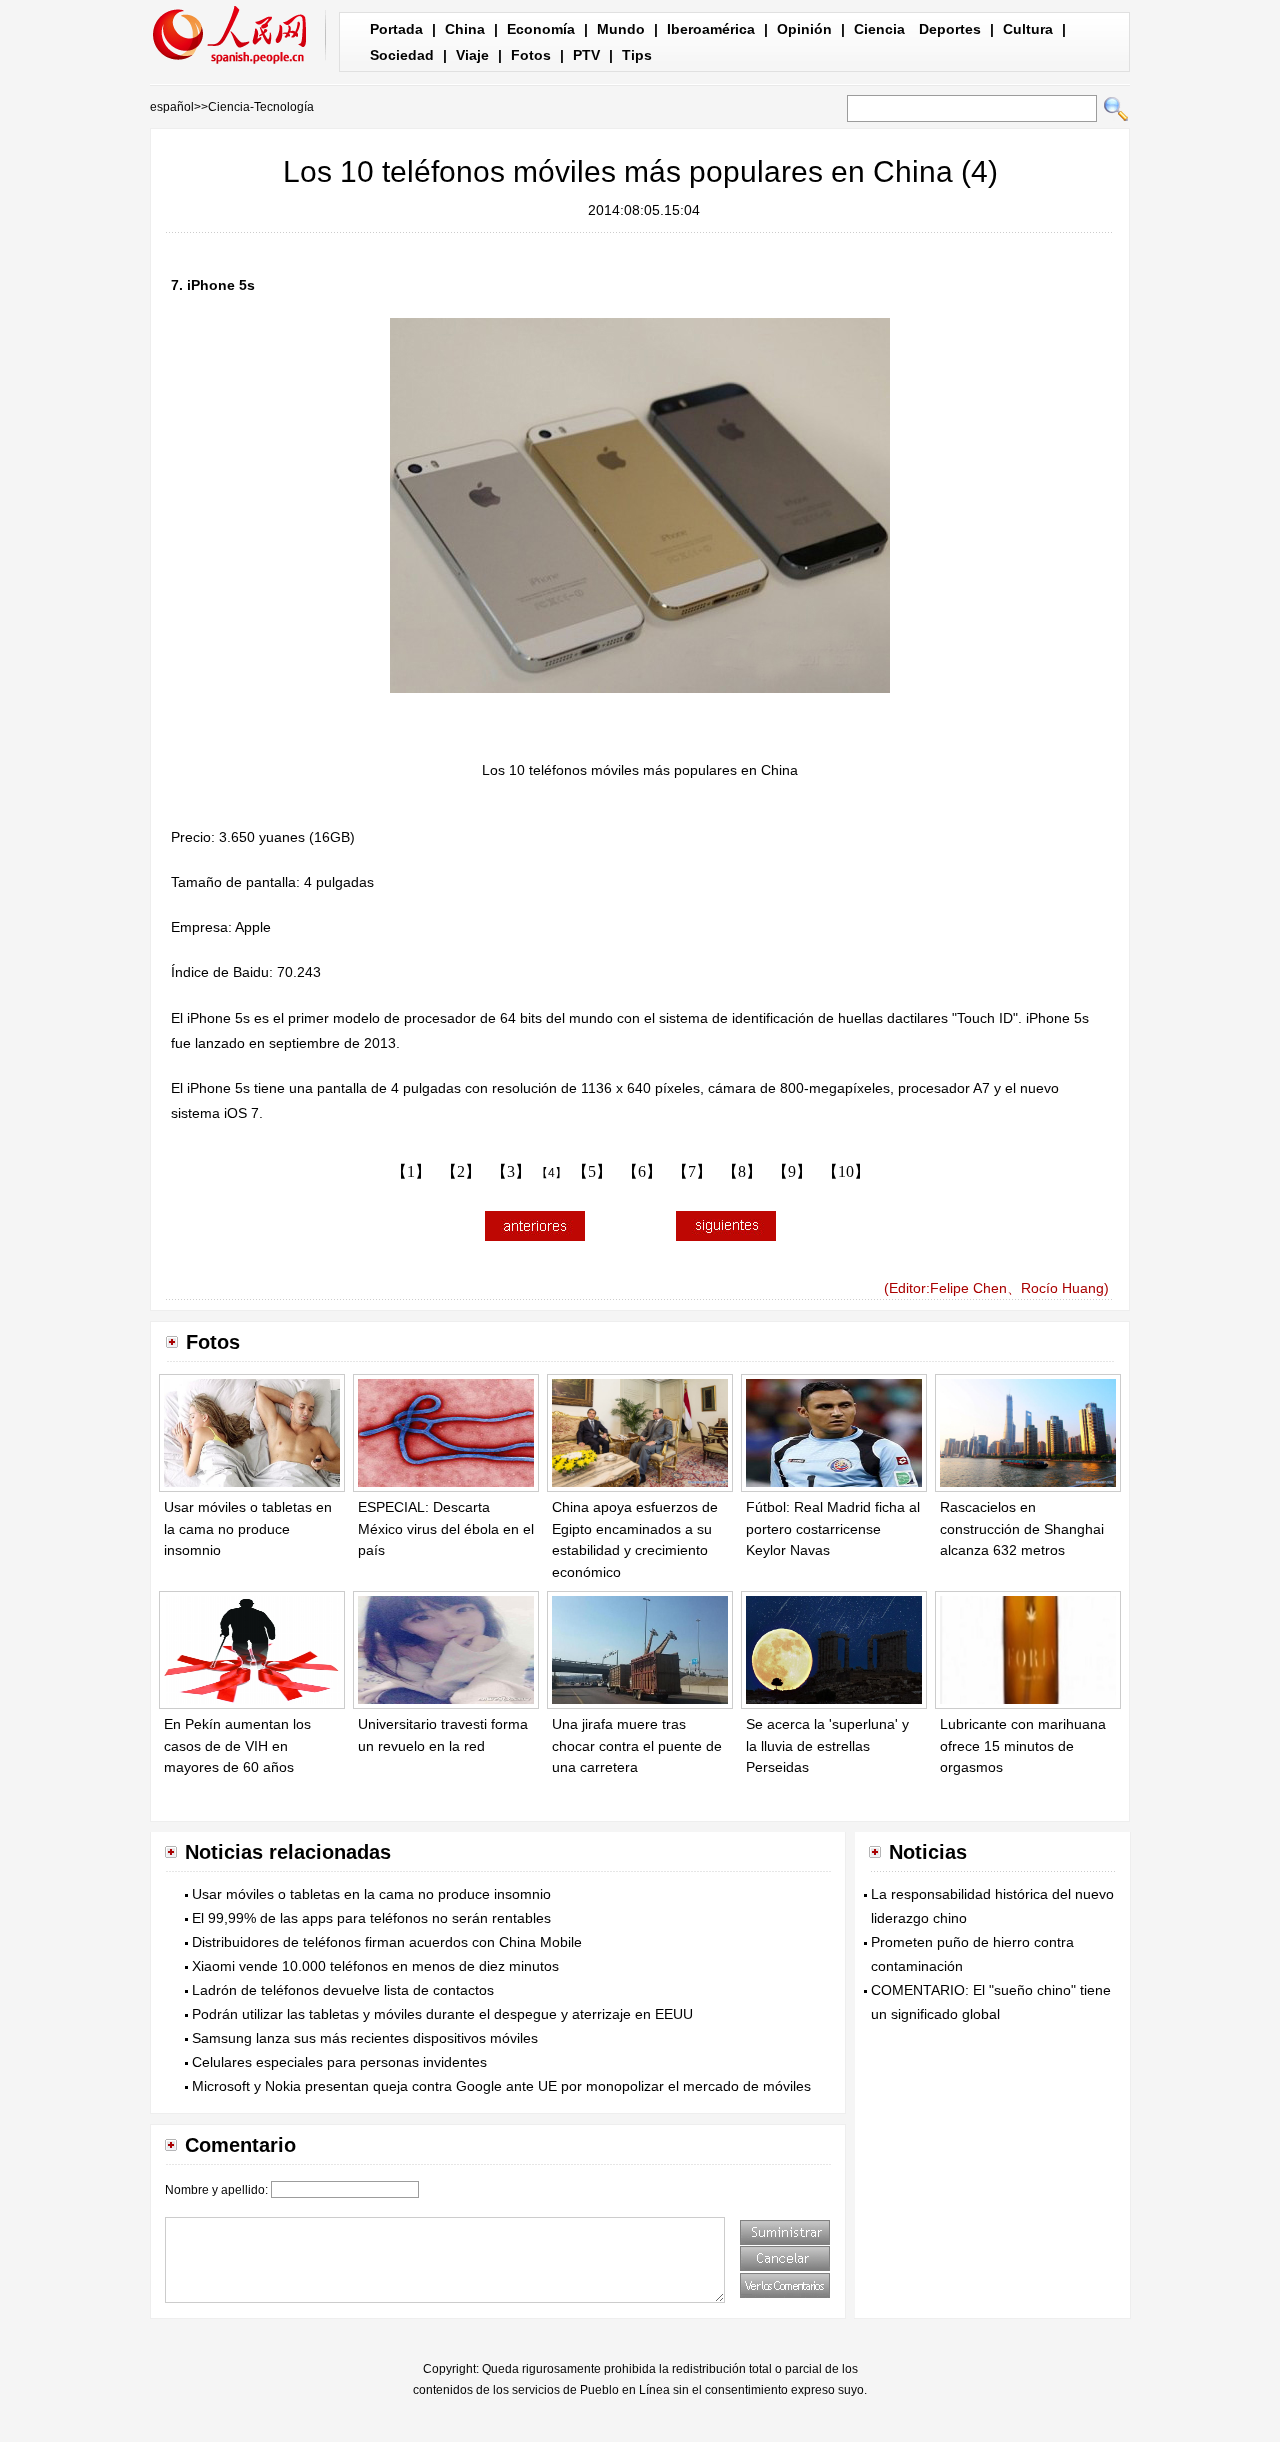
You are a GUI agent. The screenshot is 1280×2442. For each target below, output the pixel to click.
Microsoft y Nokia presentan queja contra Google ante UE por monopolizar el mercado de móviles (501, 2086)
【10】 (846, 1171)
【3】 (511, 1171)
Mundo (621, 29)
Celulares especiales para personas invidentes (339, 2062)
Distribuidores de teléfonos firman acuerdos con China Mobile (387, 1942)
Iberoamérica (711, 29)
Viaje (472, 55)
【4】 (551, 1173)
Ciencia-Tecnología (261, 107)
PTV (586, 55)
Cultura (1028, 29)
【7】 (692, 1171)
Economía (541, 29)
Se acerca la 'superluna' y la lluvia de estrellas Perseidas (827, 1745)
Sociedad (402, 55)
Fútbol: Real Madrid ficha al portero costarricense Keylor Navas (833, 1528)
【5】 (592, 1171)
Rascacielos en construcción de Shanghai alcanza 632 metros (1022, 1528)
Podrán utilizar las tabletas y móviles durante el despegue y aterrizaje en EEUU (442, 2014)
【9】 (792, 1171)
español (172, 107)
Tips (637, 55)
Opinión (804, 29)
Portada (396, 29)
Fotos (531, 55)
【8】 (742, 1171)
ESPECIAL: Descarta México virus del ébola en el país (446, 1528)
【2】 (461, 1171)
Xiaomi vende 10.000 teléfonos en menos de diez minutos (375, 1966)
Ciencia (879, 29)
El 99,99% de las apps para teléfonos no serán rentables (371, 1918)
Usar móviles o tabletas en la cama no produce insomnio (248, 1528)
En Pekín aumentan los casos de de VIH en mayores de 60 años (237, 1745)
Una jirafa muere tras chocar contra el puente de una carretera (637, 1745)
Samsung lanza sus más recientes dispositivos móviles (365, 2038)
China (465, 29)
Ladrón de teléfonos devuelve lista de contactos (343, 1990)
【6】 (642, 1171)
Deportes (950, 29)
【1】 (411, 1171)
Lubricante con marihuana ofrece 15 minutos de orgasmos (1023, 1745)
